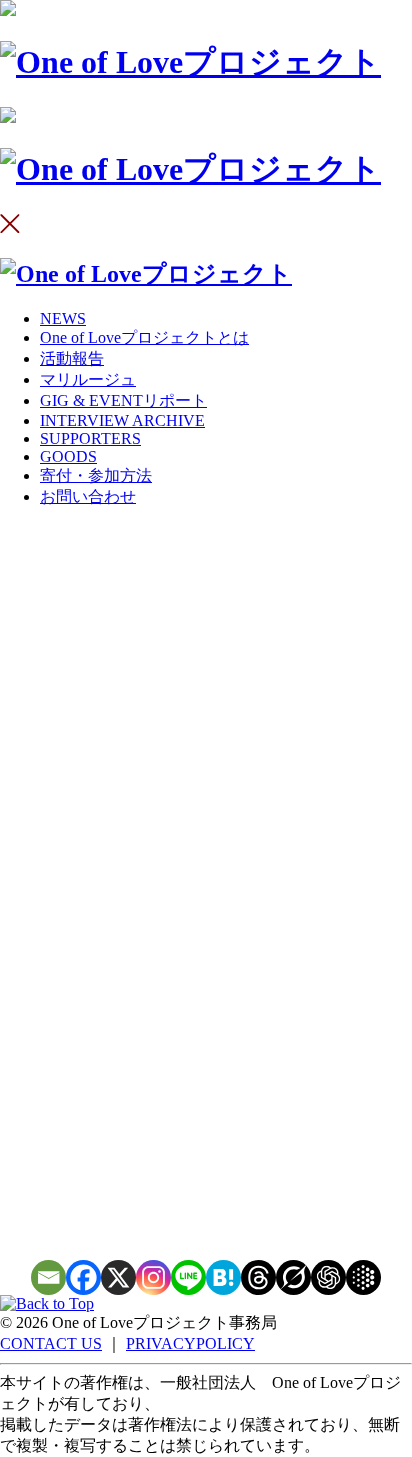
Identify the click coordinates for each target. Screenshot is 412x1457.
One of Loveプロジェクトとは (144, 337)
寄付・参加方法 (96, 475)
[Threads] (258, 1277)
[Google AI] (363, 1277)
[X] (118, 1277)
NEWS (63, 318)
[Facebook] (83, 1277)
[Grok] (293, 1277)
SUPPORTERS (90, 438)
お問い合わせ (88, 496)
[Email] (48, 1277)
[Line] (188, 1277)
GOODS (68, 456)
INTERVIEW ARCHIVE (122, 420)
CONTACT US (51, 1343)
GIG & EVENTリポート (123, 400)
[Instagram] (153, 1277)
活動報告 (72, 358)
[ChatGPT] (328, 1277)
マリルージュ (88, 379)
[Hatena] (223, 1277)
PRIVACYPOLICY (190, 1343)
